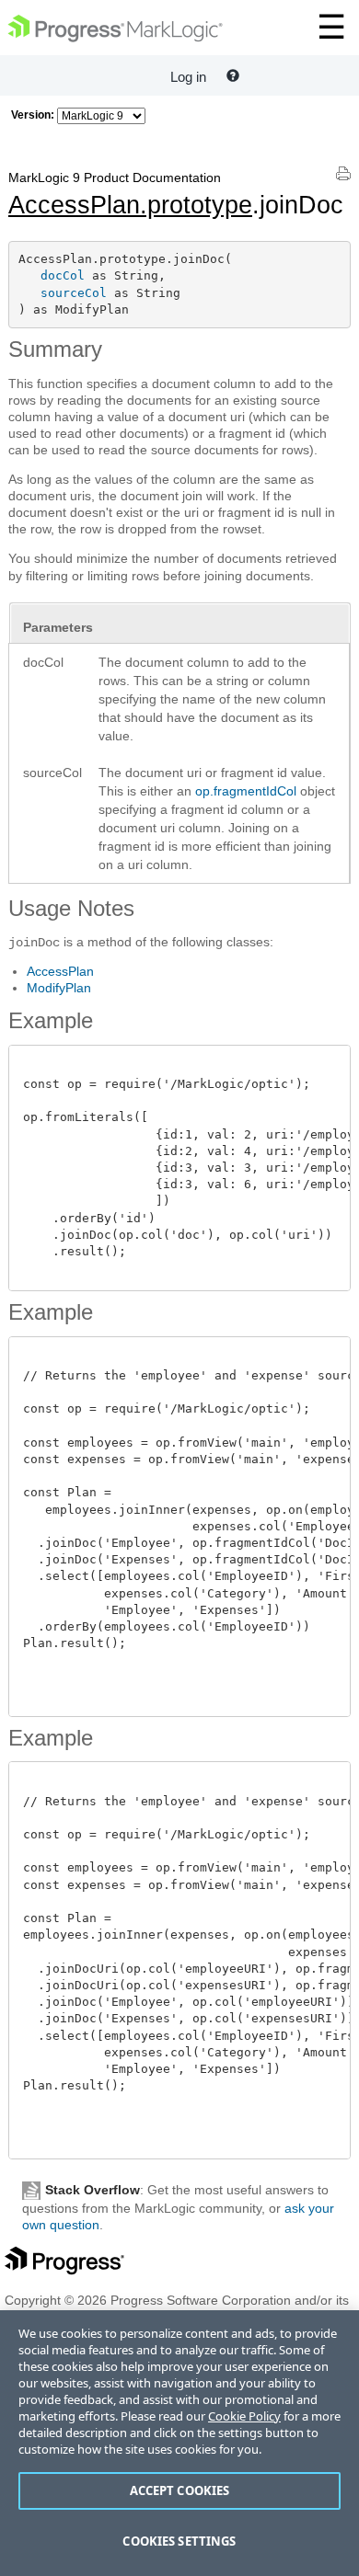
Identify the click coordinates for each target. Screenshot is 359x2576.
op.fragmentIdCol (246, 791)
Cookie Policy (244, 2416)
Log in (188, 77)
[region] (179, 2443)
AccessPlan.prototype (130, 205)
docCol (63, 275)
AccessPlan (60, 971)
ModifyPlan (59, 988)
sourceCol (74, 293)
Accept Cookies (180, 2490)
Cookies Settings (179, 2541)
